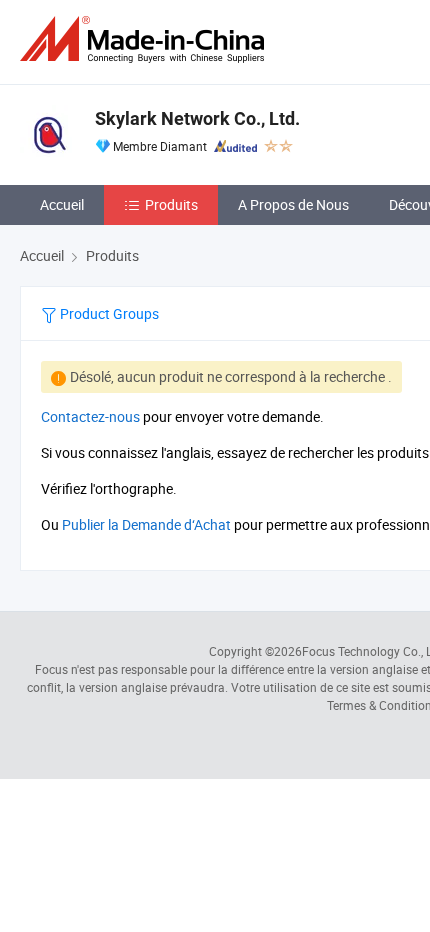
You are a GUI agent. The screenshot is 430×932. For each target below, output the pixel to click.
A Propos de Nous (293, 204)
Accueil (62, 204)
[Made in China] (146, 39)
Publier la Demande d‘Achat (146, 524)
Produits (171, 204)
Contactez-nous (90, 416)
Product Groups (108, 313)
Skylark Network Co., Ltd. (197, 118)
